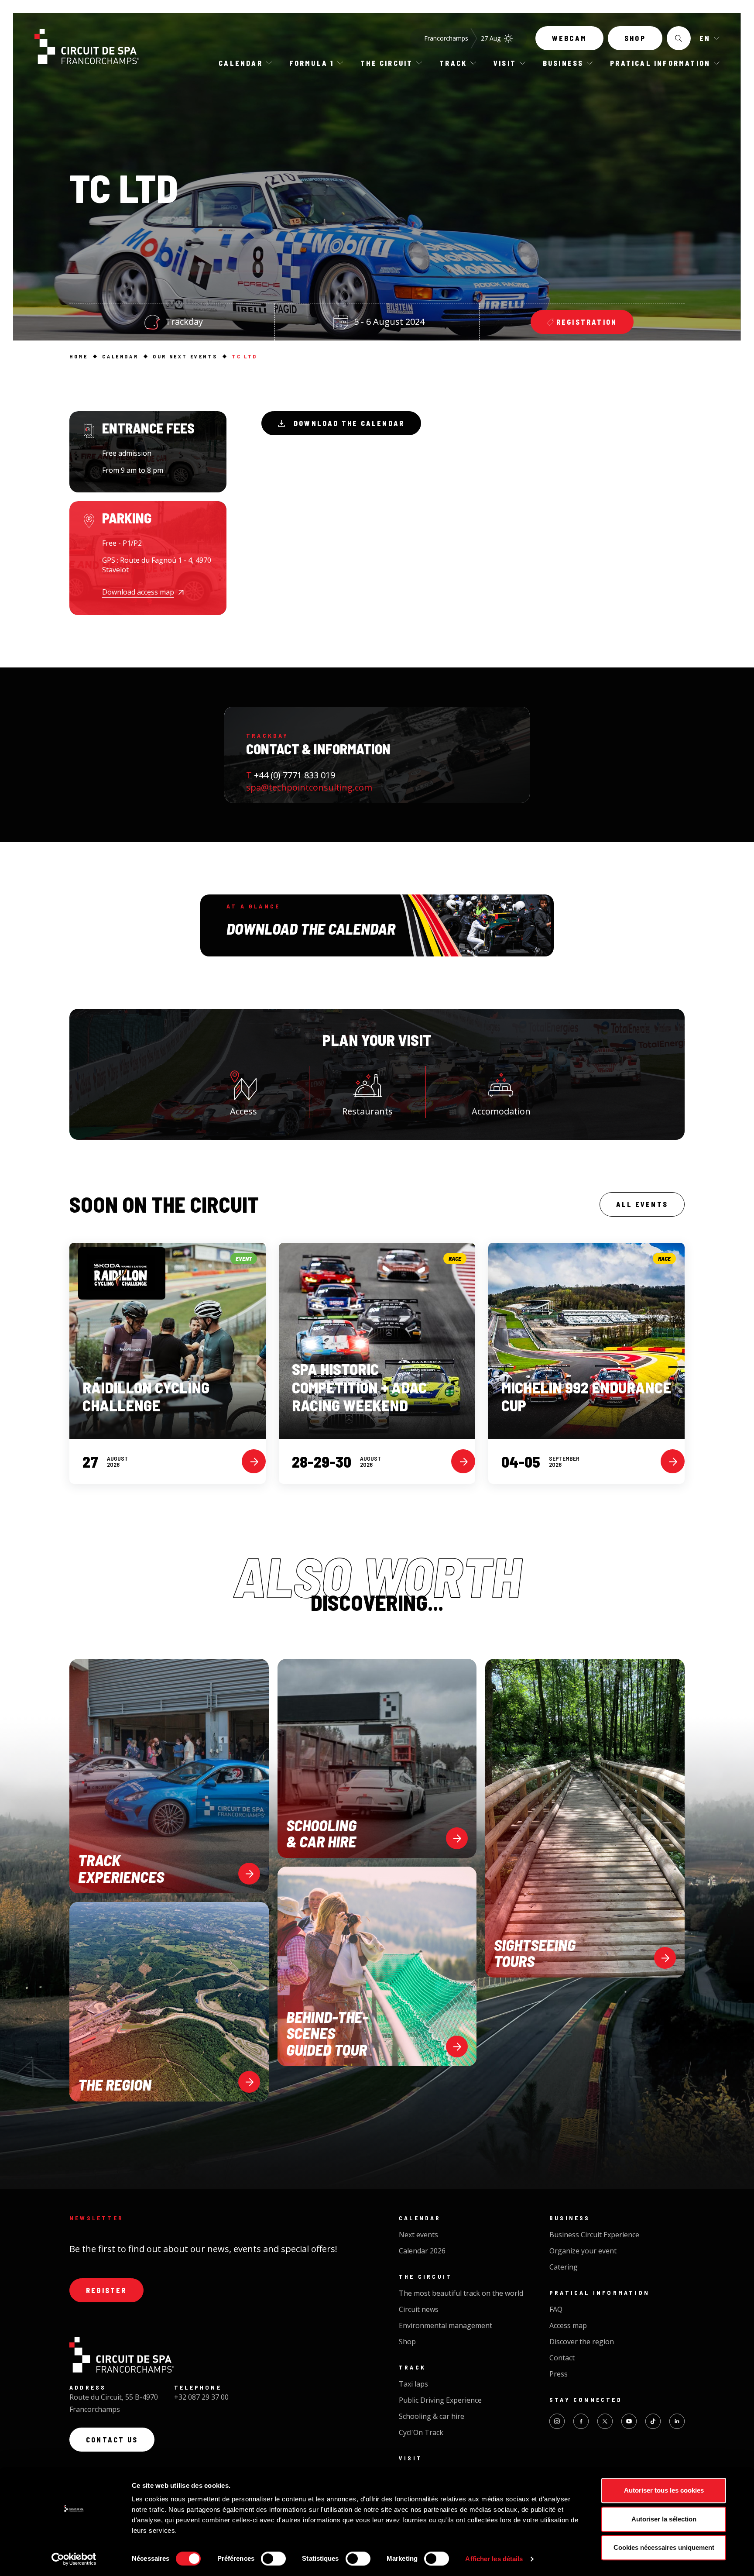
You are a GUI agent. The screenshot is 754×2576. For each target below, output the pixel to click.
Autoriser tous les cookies (664, 2490)
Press (559, 2374)
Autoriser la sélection (664, 2519)
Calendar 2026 (422, 2251)
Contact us (112, 2440)
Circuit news (419, 2309)
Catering (564, 2267)
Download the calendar (349, 423)
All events (642, 1204)
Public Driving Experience (440, 2400)
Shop (635, 38)
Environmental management (446, 2325)
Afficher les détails (494, 2559)
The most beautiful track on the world (461, 2293)
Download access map (138, 592)
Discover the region (582, 2342)
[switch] (273, 2559)
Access (243, 1111)
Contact (562, 2358)
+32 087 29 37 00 (201, 2397)
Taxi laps (413, 2384)
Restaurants (367, 1111)
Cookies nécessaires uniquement (664, 2547)
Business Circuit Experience (594, 2235)
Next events (418, 2235)
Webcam (569, 38)
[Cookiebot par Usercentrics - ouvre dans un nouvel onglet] (74, 2559)
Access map (568, 2325)
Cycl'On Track (421, 2432)
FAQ (556, 2309)
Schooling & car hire (432, 2416)
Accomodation (501, 1111)
